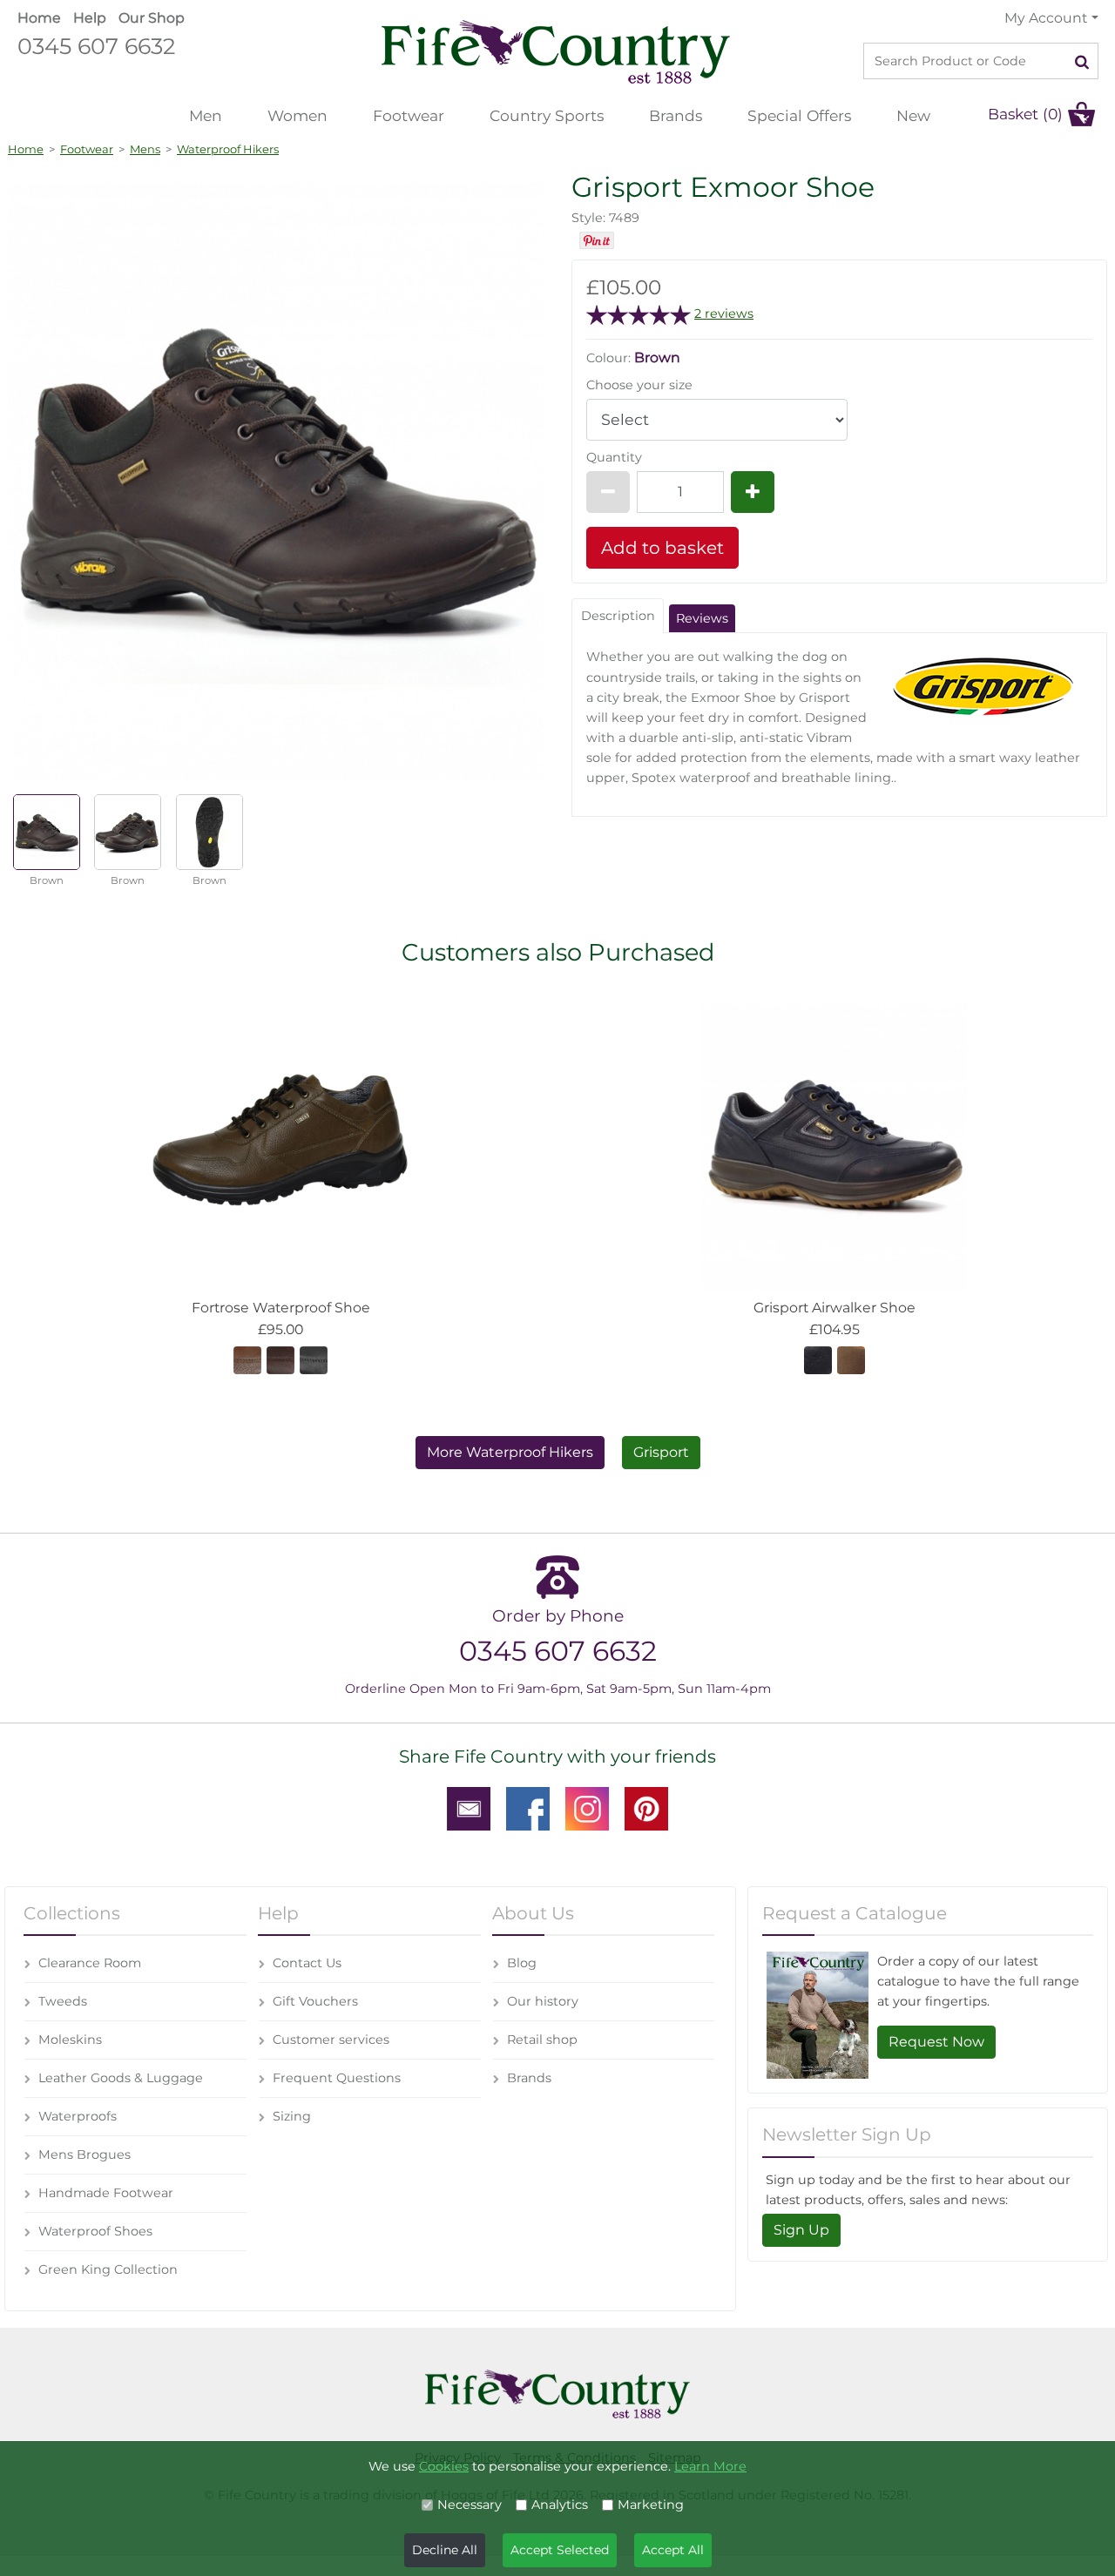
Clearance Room (90, 1963)
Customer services (331, 2040)
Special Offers (799, 115)
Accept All (673, 2550)
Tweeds (63, 2001)
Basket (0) (1025, 114)
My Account (1046, 18)
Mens (145, 149)
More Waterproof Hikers (510, 1452)
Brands (676, 115)
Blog (522, 1963)
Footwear (409, 115)
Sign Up (801, 2230)
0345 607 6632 (96, 46)
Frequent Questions (337, 2078)
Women (297, 115)
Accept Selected (560, 2550)
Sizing (292, 2116)
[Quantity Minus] (608, 492)
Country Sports (547, 115)
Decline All (445, 2550)
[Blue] (818, 1359)
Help (90, 18)
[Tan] (247, 1359)
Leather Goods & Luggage (121, 2078)
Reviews (702, 618)
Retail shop (542, 2040)
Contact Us (307, 1963)
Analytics (560, 2505)
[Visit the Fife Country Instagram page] (587, 1807)
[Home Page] (556, 51)
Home (39, 18)
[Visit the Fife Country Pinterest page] (646, 1807)
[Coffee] (280, 1359)
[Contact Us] (469, 1807)
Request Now (936, 2042)
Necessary (470, 2505)
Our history (543, 2001)
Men (206, 115)
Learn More (710, 2466)
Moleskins (70, 2040)
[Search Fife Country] (1082, 61)
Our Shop (152, 18)
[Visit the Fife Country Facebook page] (528, 1807)
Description (618, 616)
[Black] (314, 1359)
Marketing (651, 2505)
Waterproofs (78, 2116)
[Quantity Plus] (753, 492)
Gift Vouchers (315, 2001)
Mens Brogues (84, 2155)
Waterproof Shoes (95, 2231)
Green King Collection (108, 2269)
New (913, 115)
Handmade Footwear (106, 2193)
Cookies (444, 2466)
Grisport (661, 1452)
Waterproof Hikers (228, 149)
